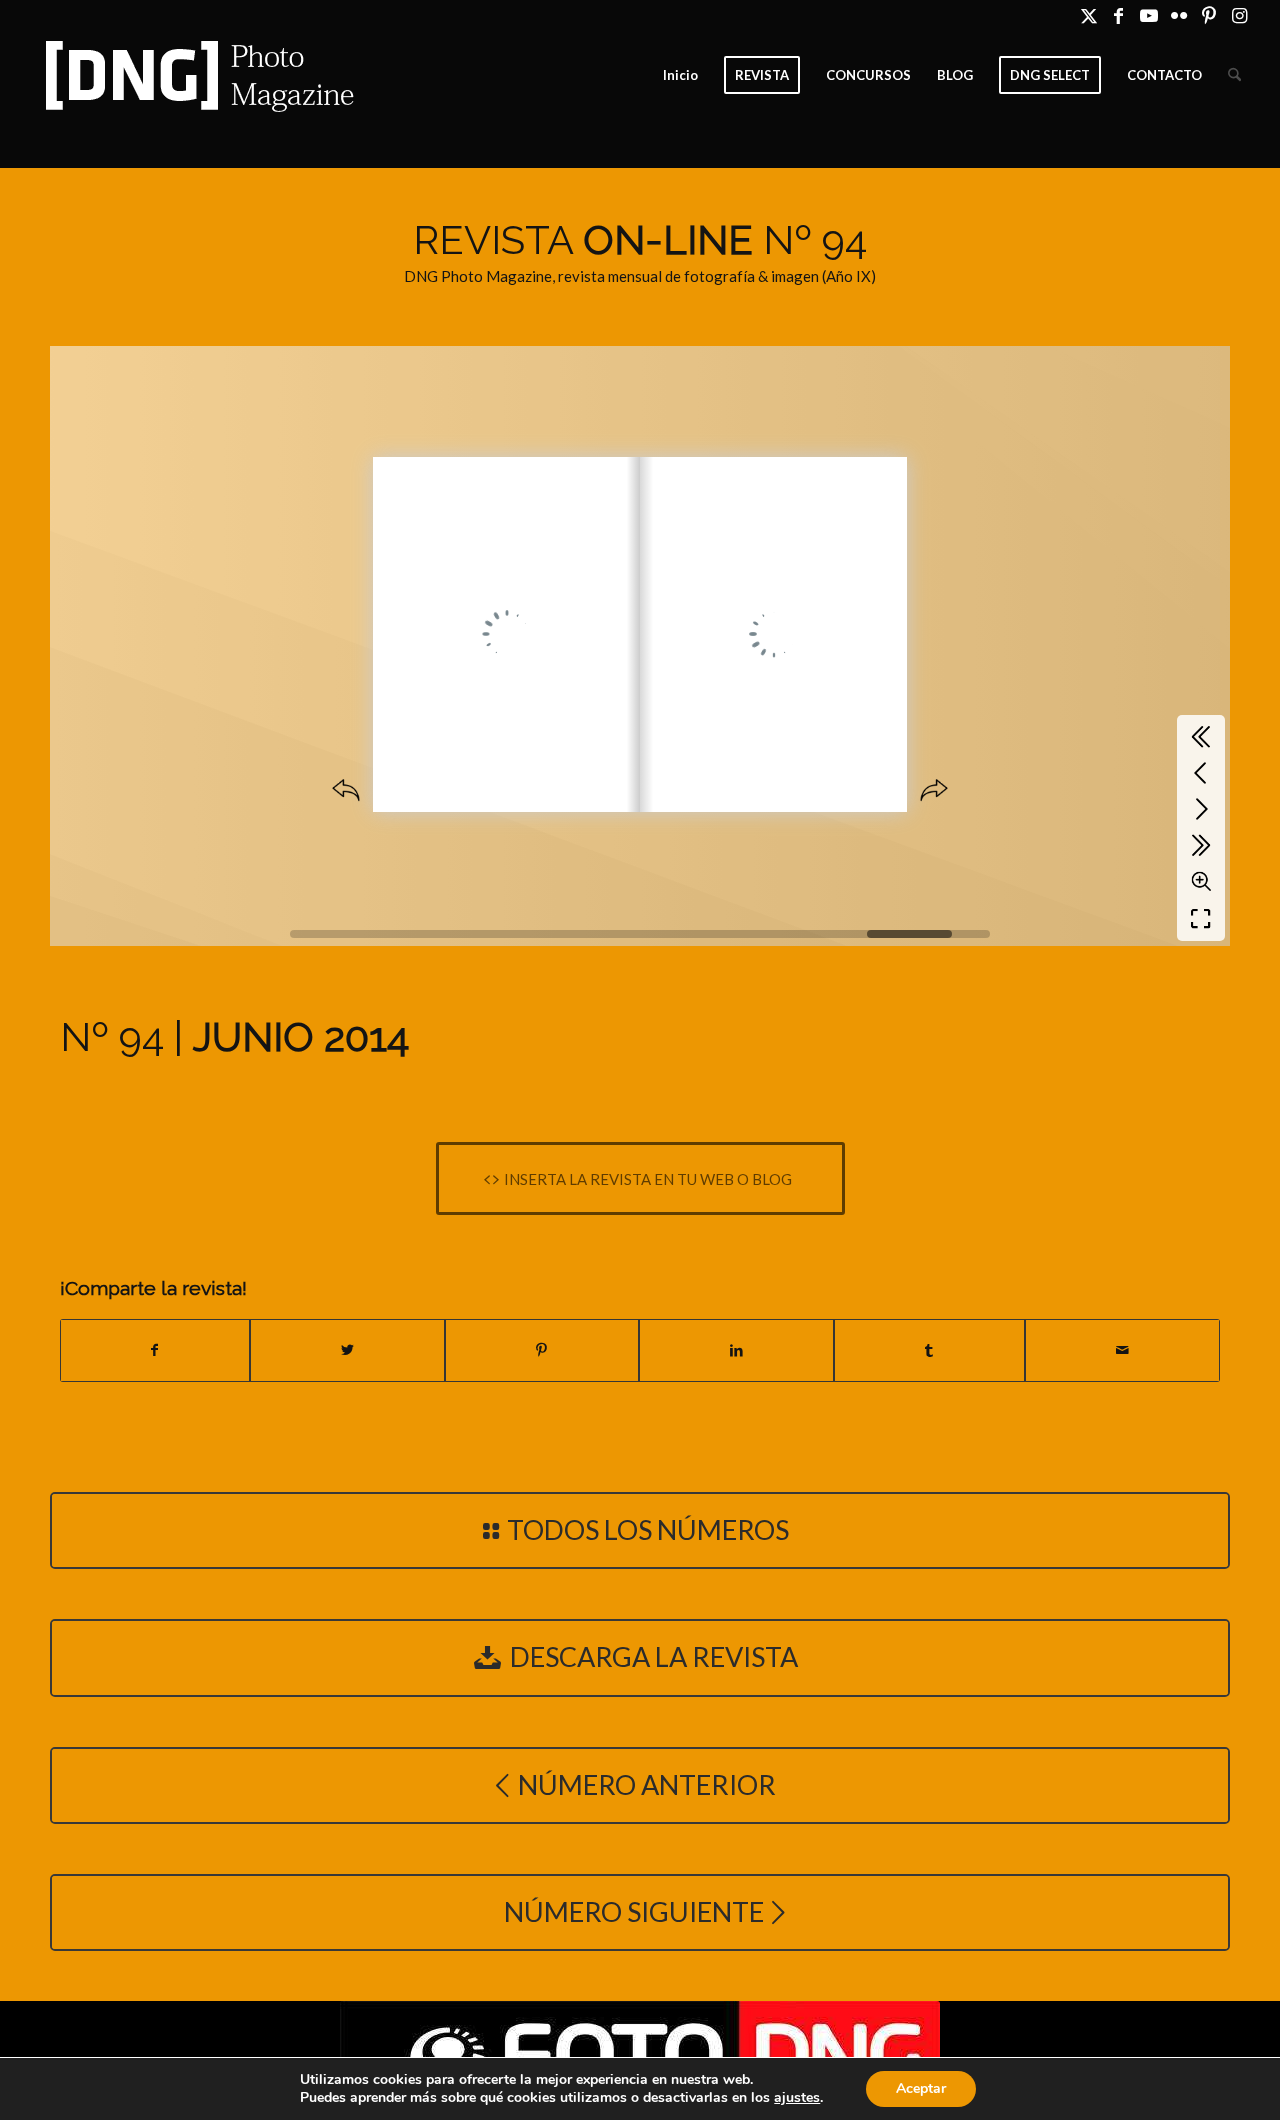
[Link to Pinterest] (1208, 15)
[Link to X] (1088, 15)
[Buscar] (1234, 75)
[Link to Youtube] (1148, 15)
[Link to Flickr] (1178, 15)
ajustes (797, 2098)
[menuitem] (680, 75)
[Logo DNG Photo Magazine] (196, 75)
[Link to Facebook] (1118, 15)
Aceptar (921, 2088)
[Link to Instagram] (1239, 15)
